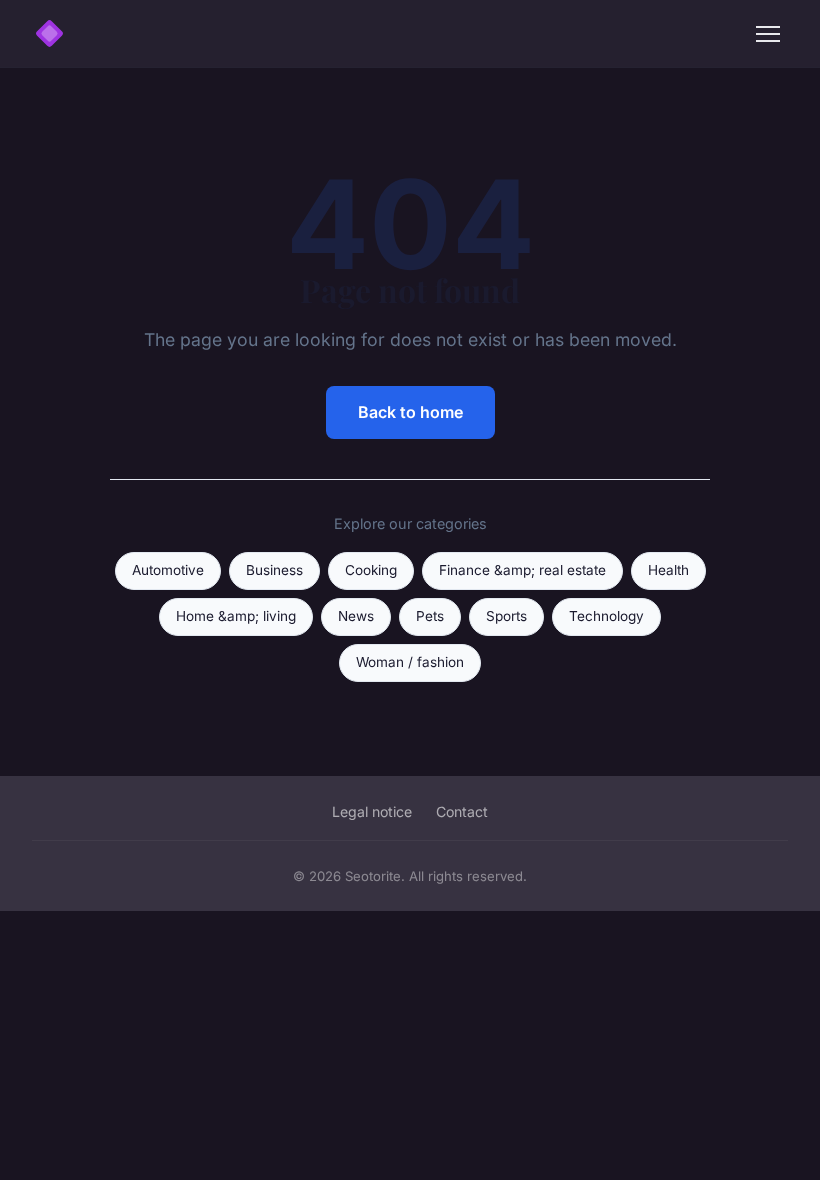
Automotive (168, 570)
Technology (606, 616)
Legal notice (372, 811)
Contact (462, 811)
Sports (506, 616)
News (356, 616)
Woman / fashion (410, 662)
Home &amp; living (236, 616)
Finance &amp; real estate (522, 570)
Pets (430, 616)
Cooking (371, 570)
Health (668, 570)
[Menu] (768, 34)
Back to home (410, 412)
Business (274, 570)
